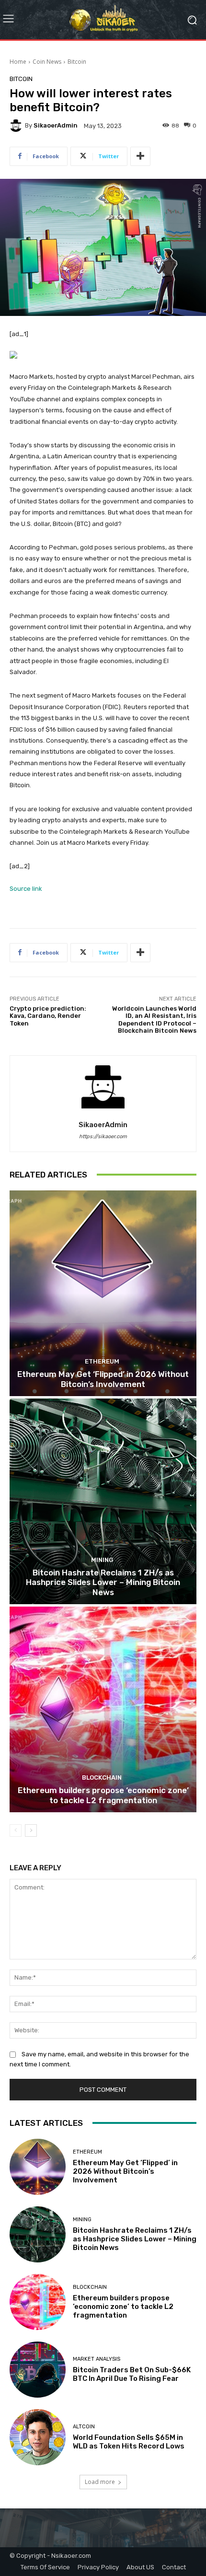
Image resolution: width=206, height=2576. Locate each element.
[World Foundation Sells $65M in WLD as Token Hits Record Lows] (38, 2437)
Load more (100, 2482)
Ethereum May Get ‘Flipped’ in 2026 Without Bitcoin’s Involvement (103, 1379)
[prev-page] (16, 1830)
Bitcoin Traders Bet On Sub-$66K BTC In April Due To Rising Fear (132, 2374)
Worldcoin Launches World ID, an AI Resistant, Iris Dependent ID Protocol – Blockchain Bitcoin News (154, 1020)
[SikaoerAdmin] (17, 126)
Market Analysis (97, 2359)
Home (18, 62)
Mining (102, 1560)
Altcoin (84, 2427)
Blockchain (102, 1778)
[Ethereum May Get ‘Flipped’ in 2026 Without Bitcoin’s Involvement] (103, 1293)
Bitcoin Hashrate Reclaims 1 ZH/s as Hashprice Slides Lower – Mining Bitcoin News (103, 1582)
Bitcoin (77, 62)
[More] (140, 156)
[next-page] (31, 1830)
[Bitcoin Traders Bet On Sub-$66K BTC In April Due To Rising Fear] (38, 2370)
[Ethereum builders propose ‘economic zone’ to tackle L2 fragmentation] (103, 1709)
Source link (26, 889)
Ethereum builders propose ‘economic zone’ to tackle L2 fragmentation (103, 1795)
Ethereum (102, 1361)
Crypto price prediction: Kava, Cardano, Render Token (48, 1016)
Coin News (47, 62)
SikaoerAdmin (56, 125)
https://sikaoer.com (103, 1136)
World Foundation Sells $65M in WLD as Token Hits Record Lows (129, 2442)
